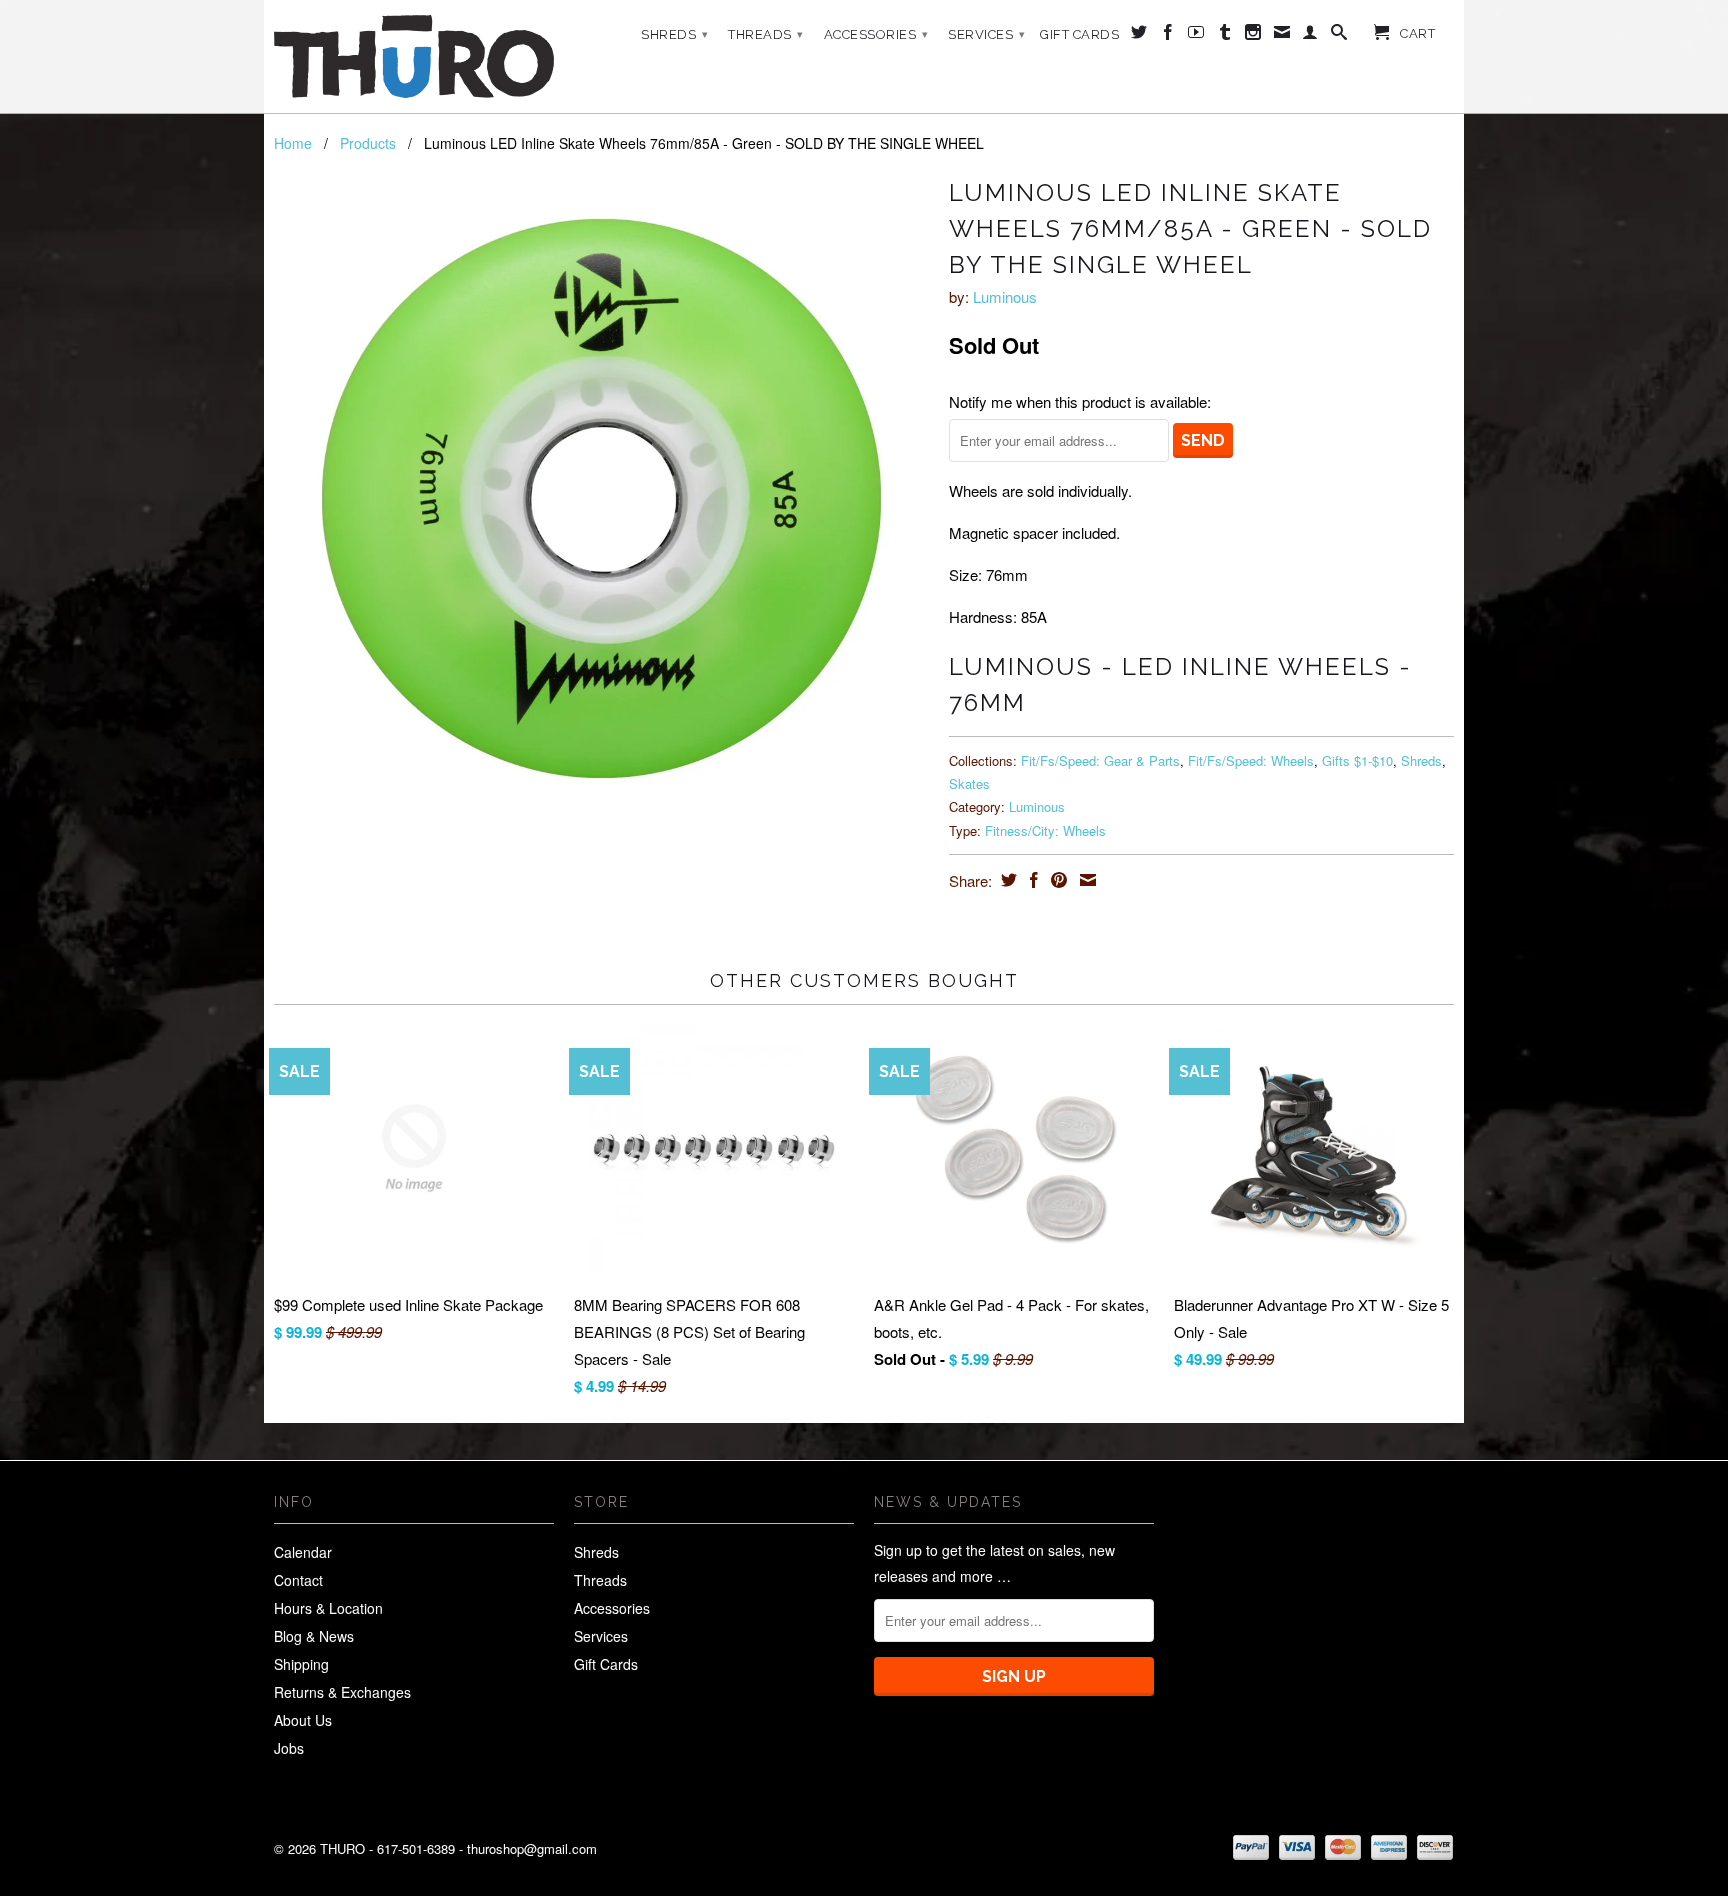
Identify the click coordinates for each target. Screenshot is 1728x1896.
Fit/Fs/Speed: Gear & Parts (1100, 760)
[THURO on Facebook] (1168, 36)
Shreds (674, 34)
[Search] (1339, 36)
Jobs (289, 1748)
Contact (298, 1580)
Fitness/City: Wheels (1045, 830)
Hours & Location (328, 1608)
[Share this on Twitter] (1006, 880)
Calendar (303, 1552)
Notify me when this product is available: (1080, 401)
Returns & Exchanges (342, 1692)
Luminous (1005, 296)
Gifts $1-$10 (1357, 760)
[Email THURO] (1282, 36)
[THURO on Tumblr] (1225, 36)
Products (368, 143)
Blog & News (314, 1636)
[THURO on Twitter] (1139, 36)
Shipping (301, 1664)
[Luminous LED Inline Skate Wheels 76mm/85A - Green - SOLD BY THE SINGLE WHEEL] (601, 498)
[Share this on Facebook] (1031, 880)
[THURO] (414, 56)
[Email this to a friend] (1085, 880)
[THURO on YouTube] (1196, 36)
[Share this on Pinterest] (1056, 880)
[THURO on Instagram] (1253, 36)
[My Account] (1310, 36)
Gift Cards (1079, 34)
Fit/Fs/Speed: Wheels (1251, 760)
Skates (969, 783)
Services (986, 34)
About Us (303, 1720)
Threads (766, 34)
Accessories (876, 34)
